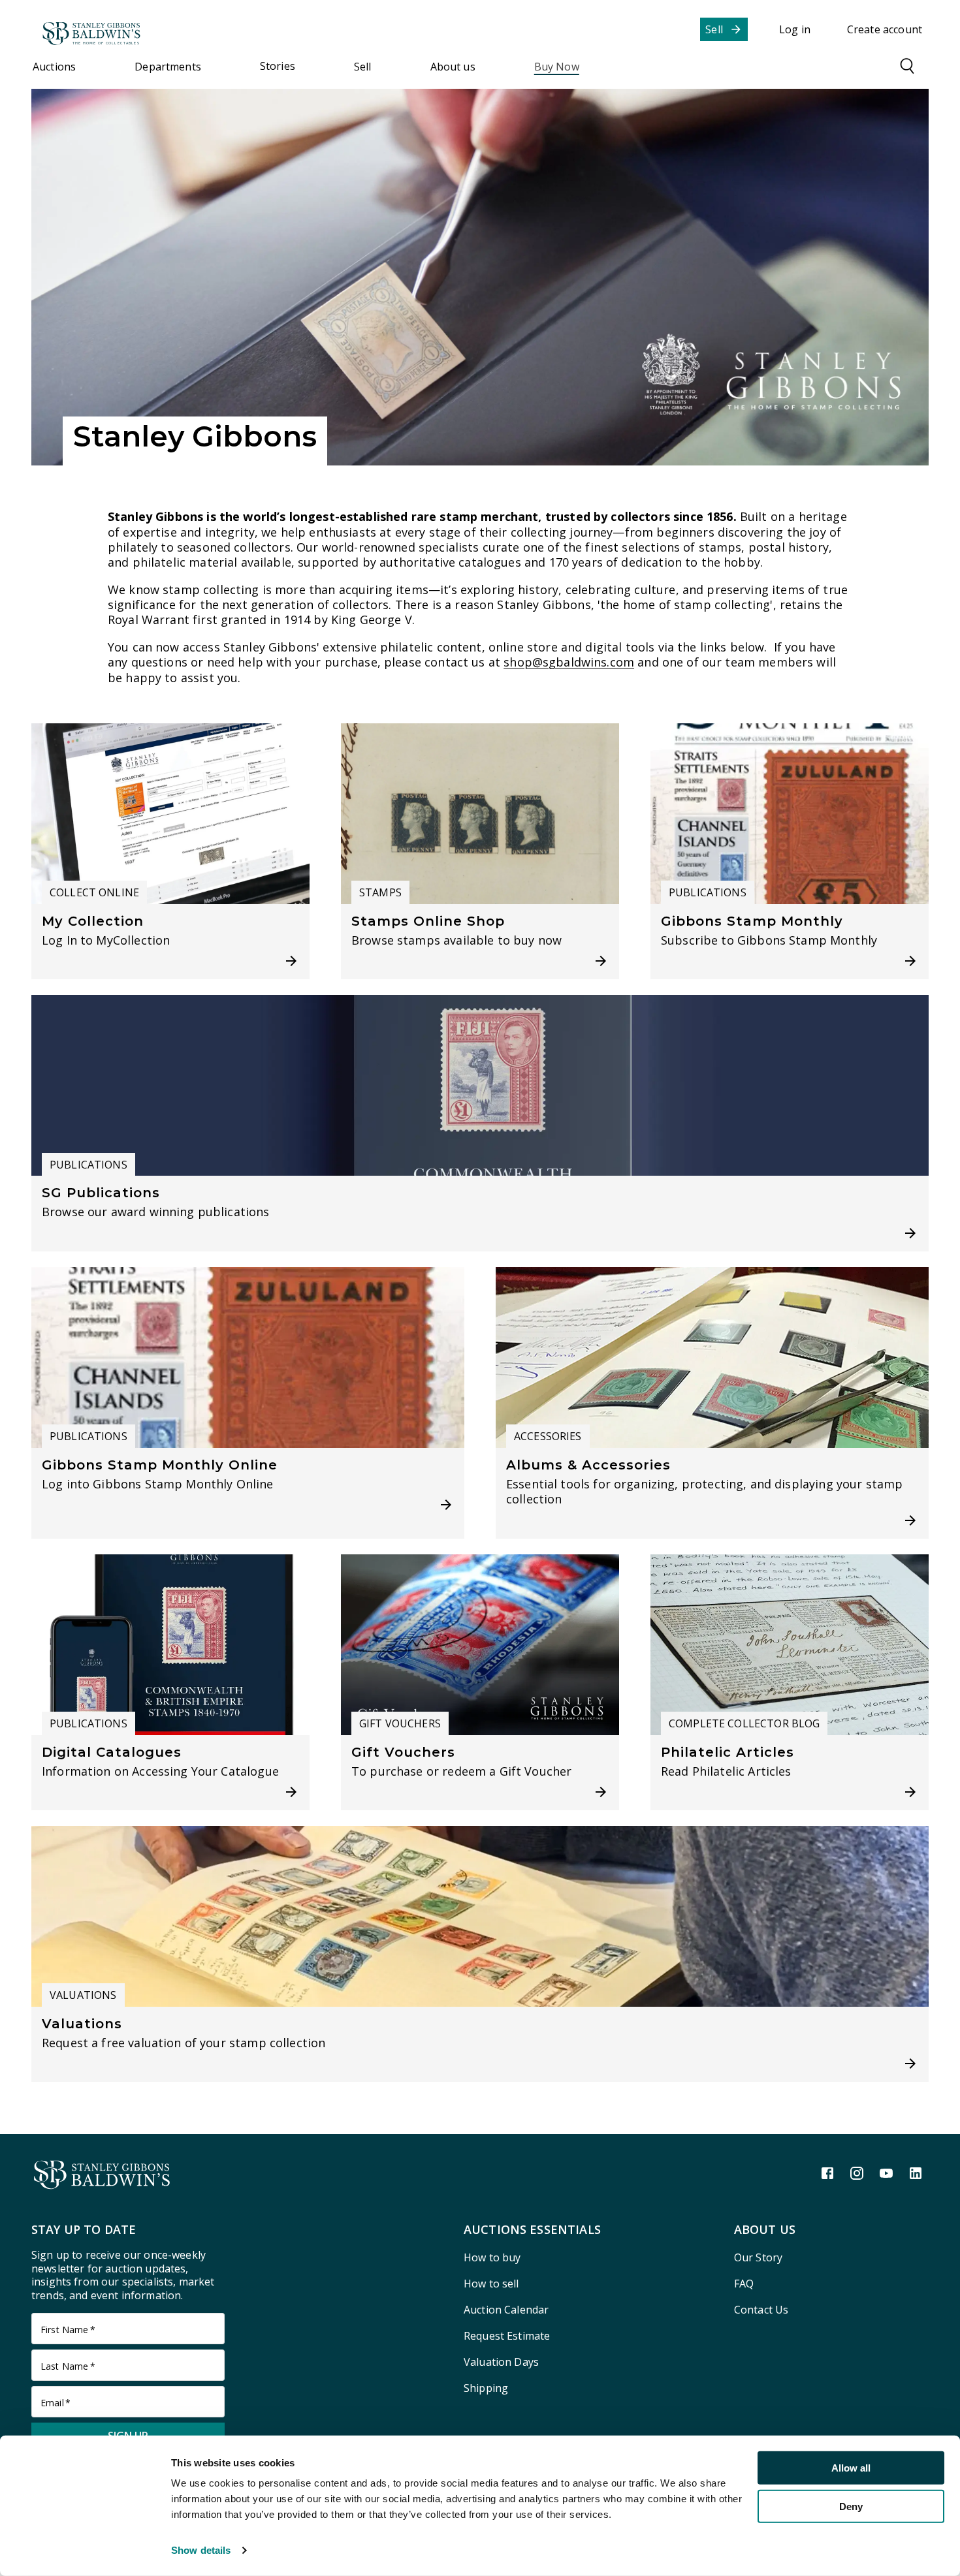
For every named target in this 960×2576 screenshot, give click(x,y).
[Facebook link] (827, 2173)
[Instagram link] (857, 2173)
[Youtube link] (886, 2173)
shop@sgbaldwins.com (569, 662)
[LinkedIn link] (916, 2173)
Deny (851, 2506)
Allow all (851, 2468)
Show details (201, 2550)
